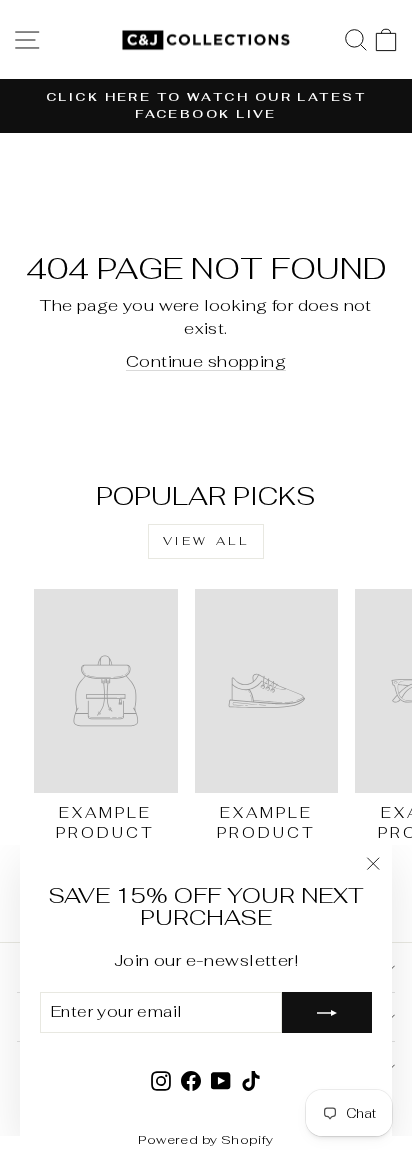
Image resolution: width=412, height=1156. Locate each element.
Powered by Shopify (205, 1139)
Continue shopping (206, 361)
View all (206, 541)
